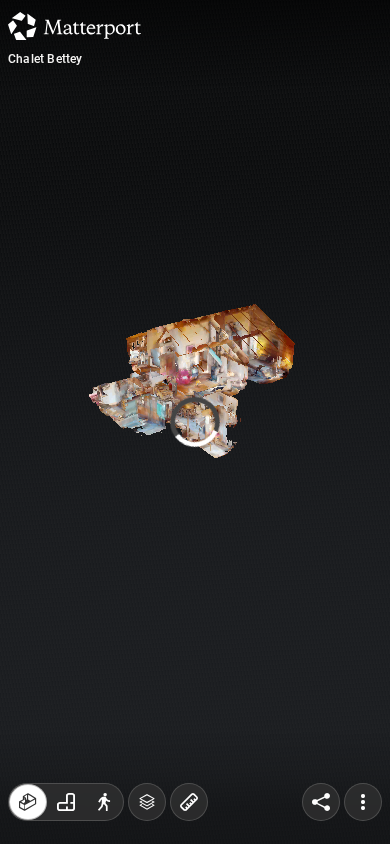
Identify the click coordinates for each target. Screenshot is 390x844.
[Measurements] (189, 802)
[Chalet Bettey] (195, 422)
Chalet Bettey (45, 59)
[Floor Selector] (147, 802)
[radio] (28, 802)
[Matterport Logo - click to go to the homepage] (74, 26)
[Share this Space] (321, 802)
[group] (66, 802)
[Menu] (363, 802)
